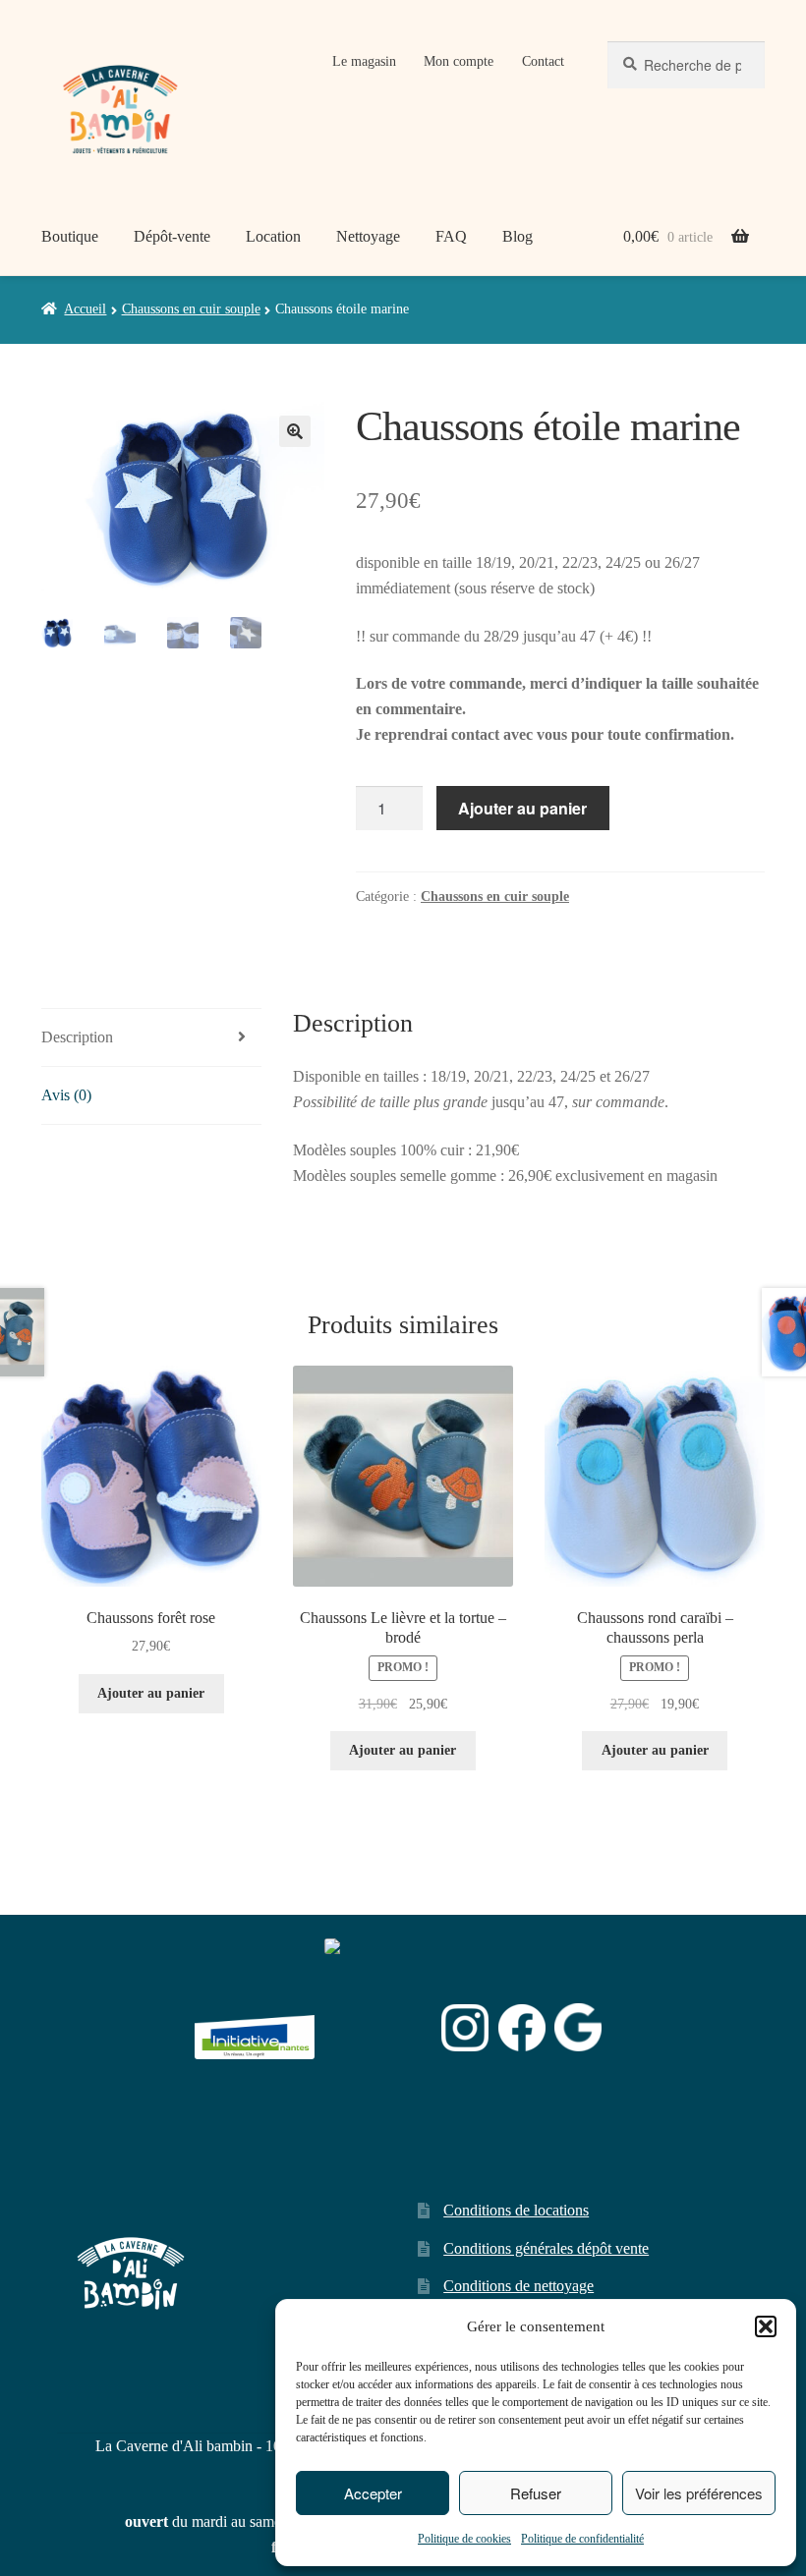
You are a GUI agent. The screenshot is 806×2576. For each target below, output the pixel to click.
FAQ (451, 236)
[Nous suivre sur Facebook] (522, 2028)
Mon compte (459, 61)
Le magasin (364, 61)
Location (273, 236)
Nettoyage (368, 236)
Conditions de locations (516, 2210)
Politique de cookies (464, 2539)
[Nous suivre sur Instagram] (465, 2028)
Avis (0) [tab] (66, 1095)
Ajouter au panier (522, 808)
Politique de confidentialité (582, 2539)
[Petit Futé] (378, 2028)
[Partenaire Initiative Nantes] (255, 2027)
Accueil (85, 309)
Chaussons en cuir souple (191, 309)
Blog (518, 236)
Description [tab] (77, 1037)
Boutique (70, 236)
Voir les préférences (699, 2493)
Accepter (373, 2493)
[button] (766, 2326)
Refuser (536, 2493)
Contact (543, 61)
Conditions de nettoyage (518, 2286)
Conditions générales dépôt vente (546, 2248)
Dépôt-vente (172, 236)
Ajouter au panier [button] (151, 1693)
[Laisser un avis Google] (578, 2027)
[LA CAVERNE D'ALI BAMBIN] (374, 2079)
